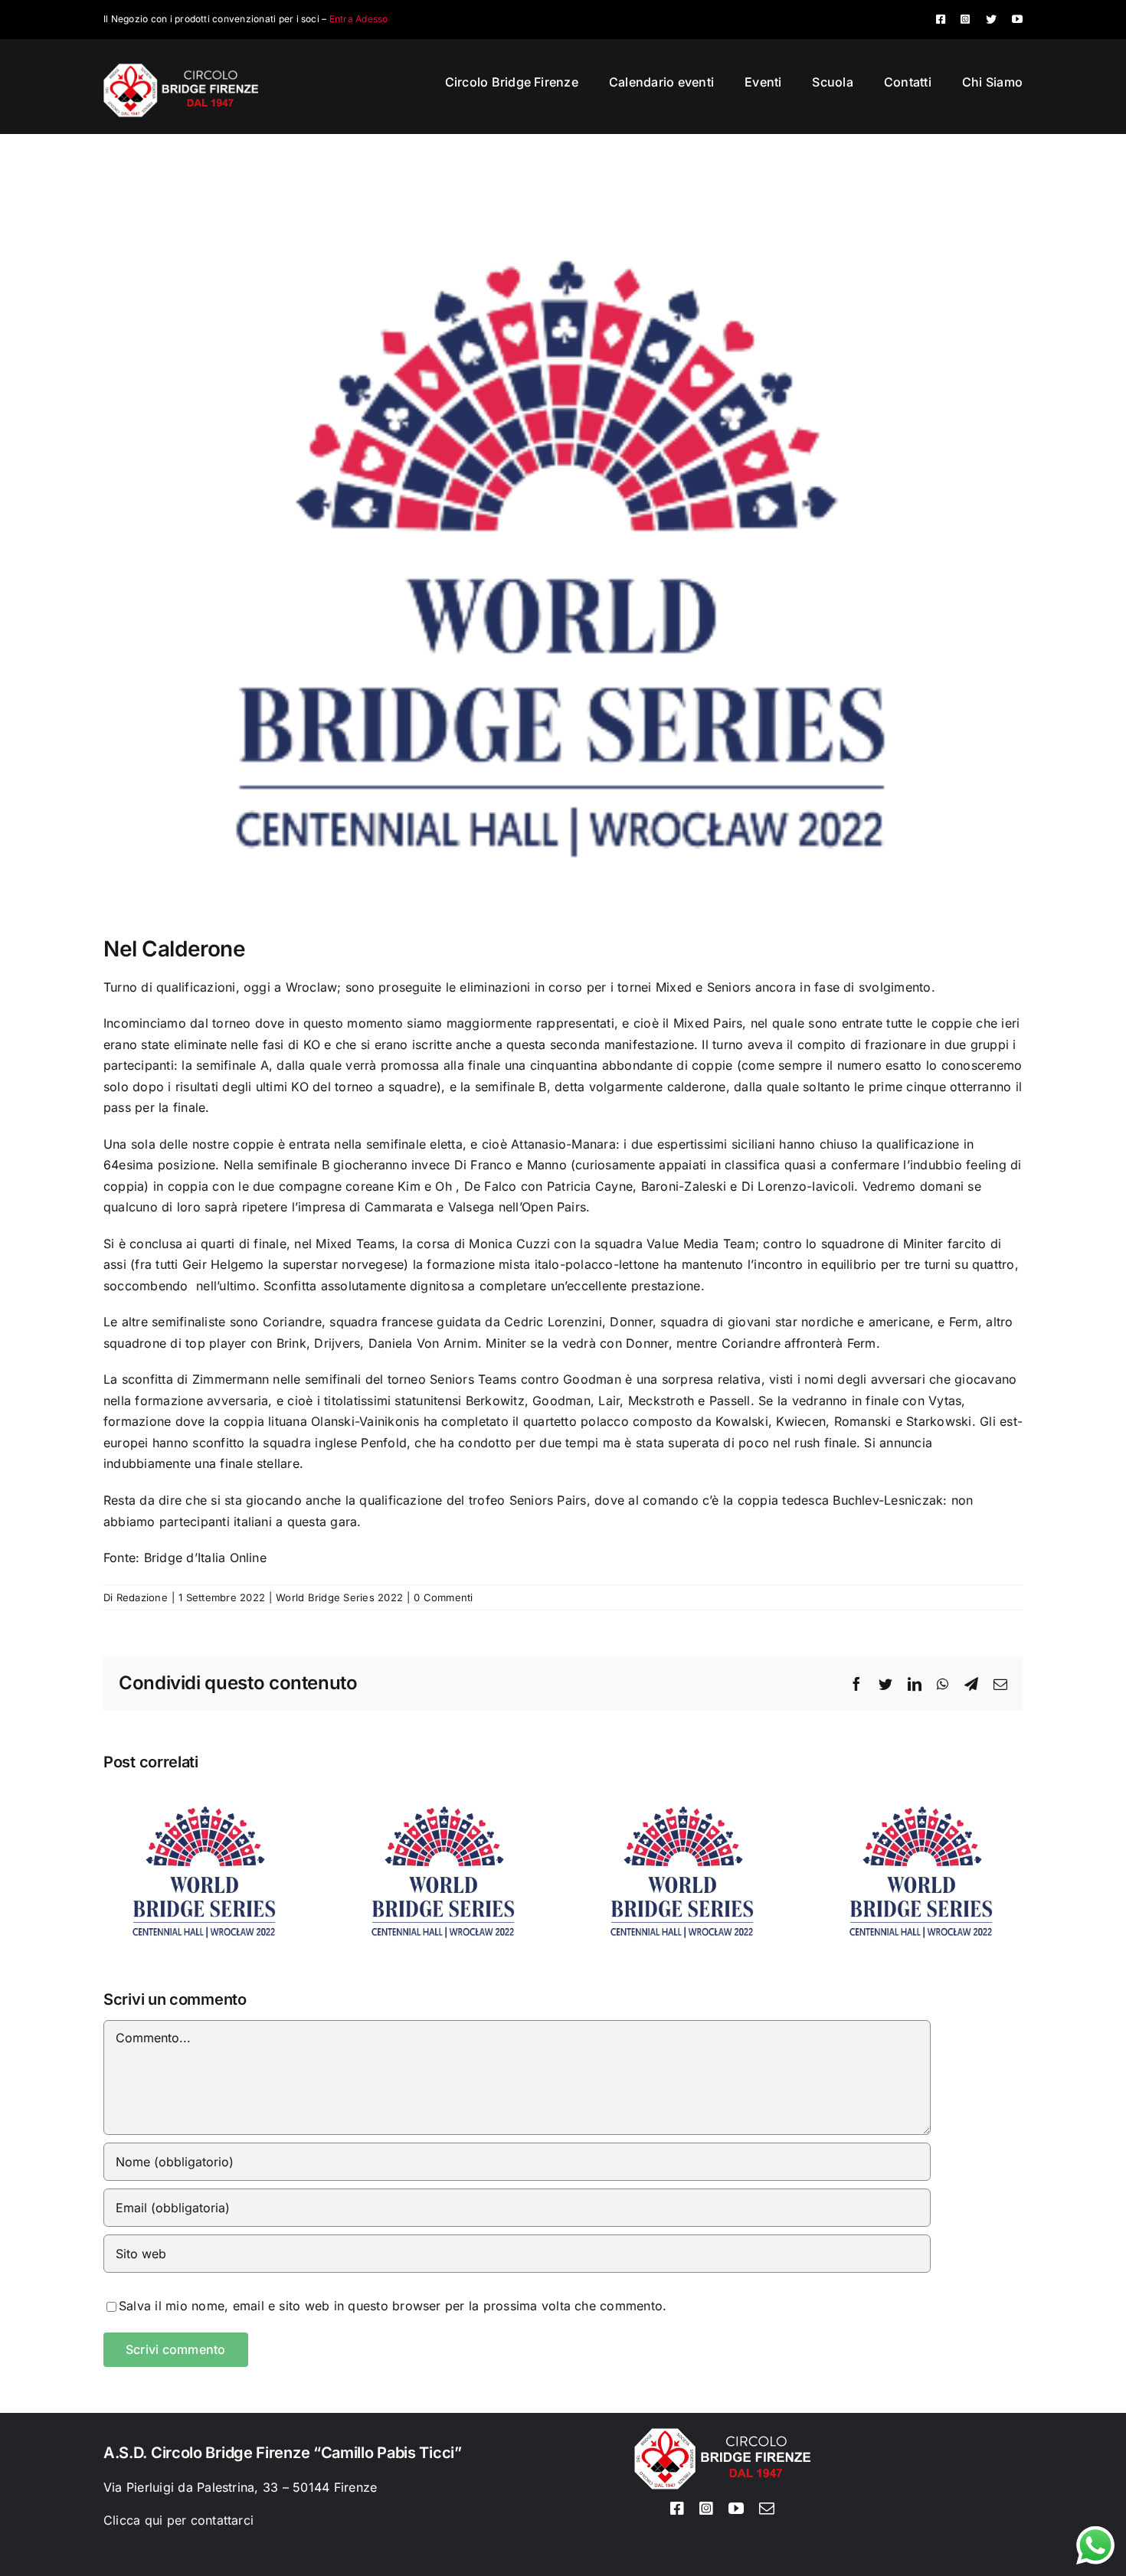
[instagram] (965, 19)
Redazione (142, 1597)
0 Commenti (443, 1597)
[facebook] (941, 19)
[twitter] (991, 19)
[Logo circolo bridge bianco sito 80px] (181, 70)
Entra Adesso (359, 19)
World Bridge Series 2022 (339, 1597)
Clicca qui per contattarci (178, 2520)
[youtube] (1017, 19)
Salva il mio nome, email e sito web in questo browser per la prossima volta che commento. (393, 2306)
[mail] (767, 2509)
